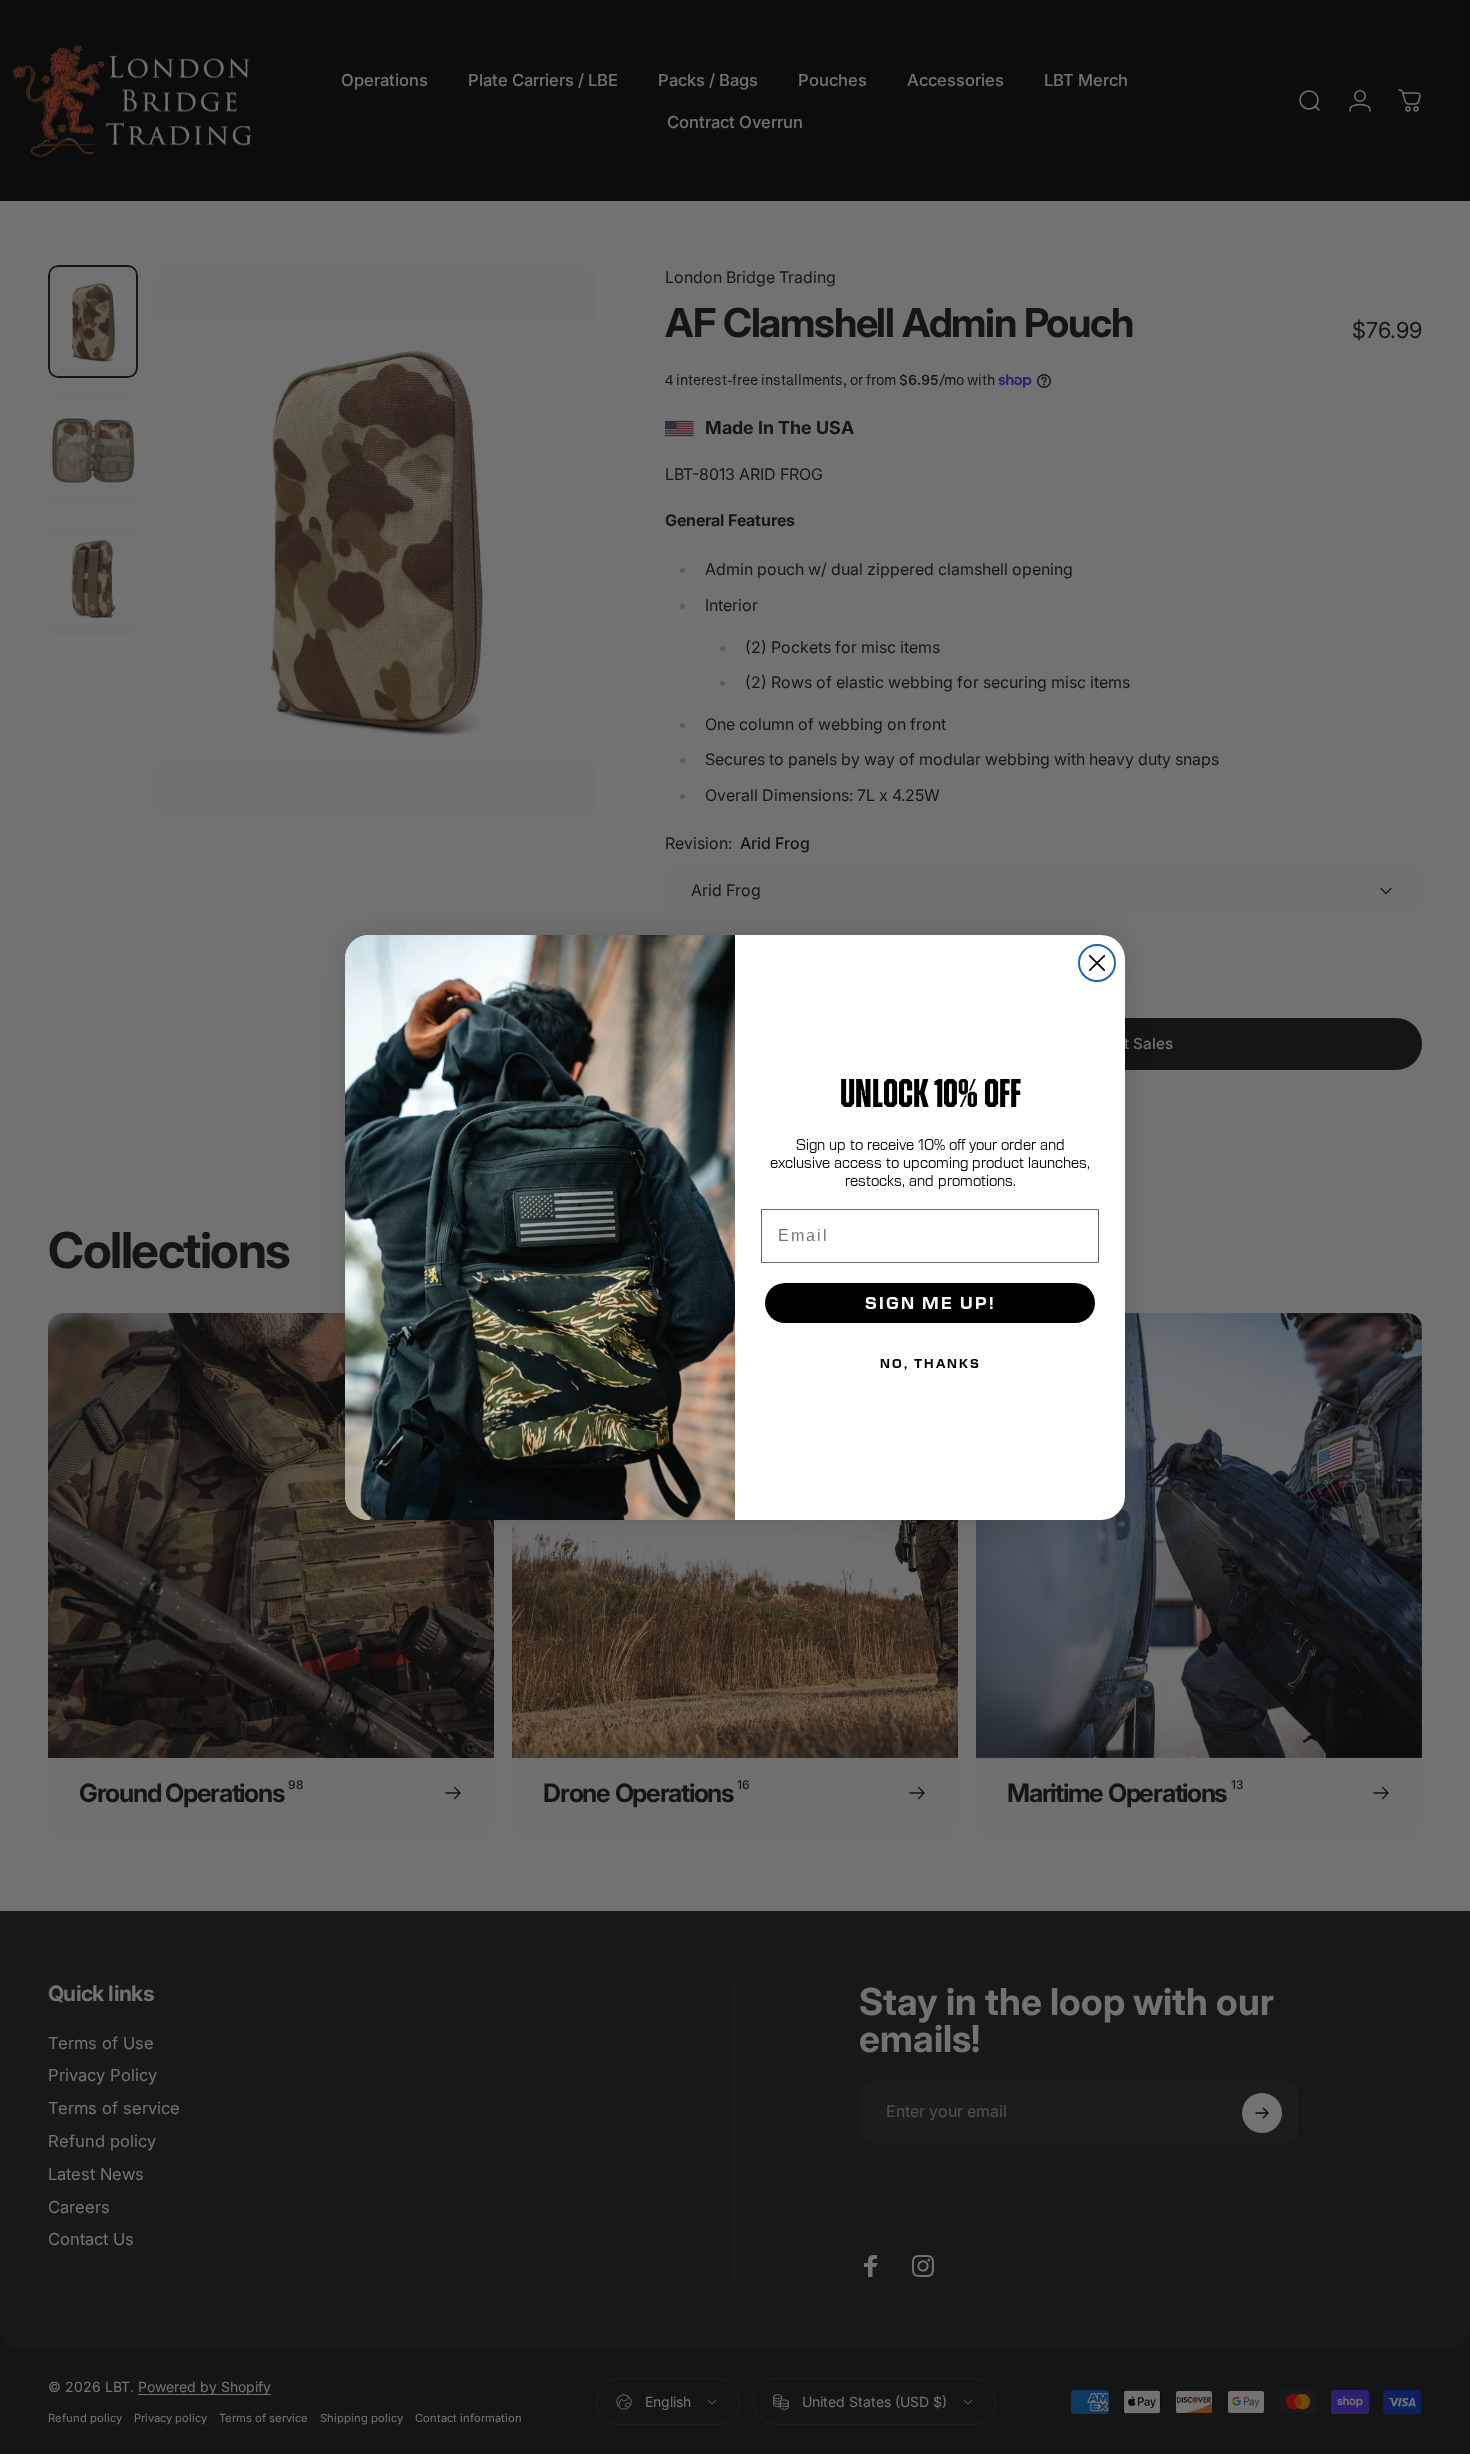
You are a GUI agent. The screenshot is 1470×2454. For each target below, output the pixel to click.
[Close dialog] (1097, 963)
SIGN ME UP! (930, 1302)
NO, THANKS (930, 1363)
